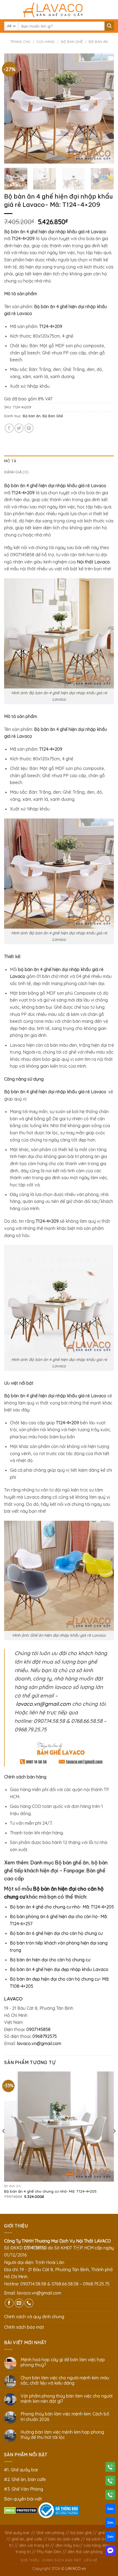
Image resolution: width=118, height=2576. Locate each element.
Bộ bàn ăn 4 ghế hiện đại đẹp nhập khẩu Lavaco (59, 1969)
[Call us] (29, 2303)
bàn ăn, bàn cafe (64, 2539)
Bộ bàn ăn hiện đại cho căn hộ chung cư (50, 1960)
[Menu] (7, 10)
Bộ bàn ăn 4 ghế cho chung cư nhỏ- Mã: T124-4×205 (62, 1907)
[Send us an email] (19, 2303)
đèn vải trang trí (34, 2545)
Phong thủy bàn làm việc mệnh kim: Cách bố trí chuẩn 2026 (65, 2417)
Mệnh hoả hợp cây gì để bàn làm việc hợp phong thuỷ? (63, 2362)
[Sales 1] (110, 2510)
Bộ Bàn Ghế (72, 42)
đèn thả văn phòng (85, 2552)
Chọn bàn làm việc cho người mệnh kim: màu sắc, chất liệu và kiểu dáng (65, 2380)
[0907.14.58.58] (110, 2468)
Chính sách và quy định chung (34, 2317)
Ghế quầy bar (17, 2533)
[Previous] (13, 109)
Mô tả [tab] (10, 461)
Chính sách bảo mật (24, 2327)
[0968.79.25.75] (110, 2496)
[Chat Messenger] (110, 2551)
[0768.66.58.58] (110, 2482)
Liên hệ (90, 2560)
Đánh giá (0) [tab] (16, 472)
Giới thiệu (30, 2560)
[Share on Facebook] (9, 428)
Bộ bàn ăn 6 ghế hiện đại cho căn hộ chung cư (56, 1933)
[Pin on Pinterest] (29, 428)
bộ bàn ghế (81, 2533)
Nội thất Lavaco (93, 562)
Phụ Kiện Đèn (49, 2552)
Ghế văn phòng (50, 2533)
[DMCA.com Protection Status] (21, 2510)
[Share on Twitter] (19, 428)
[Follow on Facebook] (9, 2303)
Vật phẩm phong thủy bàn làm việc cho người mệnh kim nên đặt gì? (67, 2399)
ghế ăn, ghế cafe (27, 2539)
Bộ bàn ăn (98, 42)
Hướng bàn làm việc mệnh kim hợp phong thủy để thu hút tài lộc (62, 2435)
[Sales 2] (110, 2524)
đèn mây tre (67, 2545)
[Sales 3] (110, 2538)
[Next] (105, 109)
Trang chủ (20, 42)
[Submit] (109, 26)
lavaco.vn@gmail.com (43, 1704)
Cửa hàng (46, 42)
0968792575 (45, 2036)
